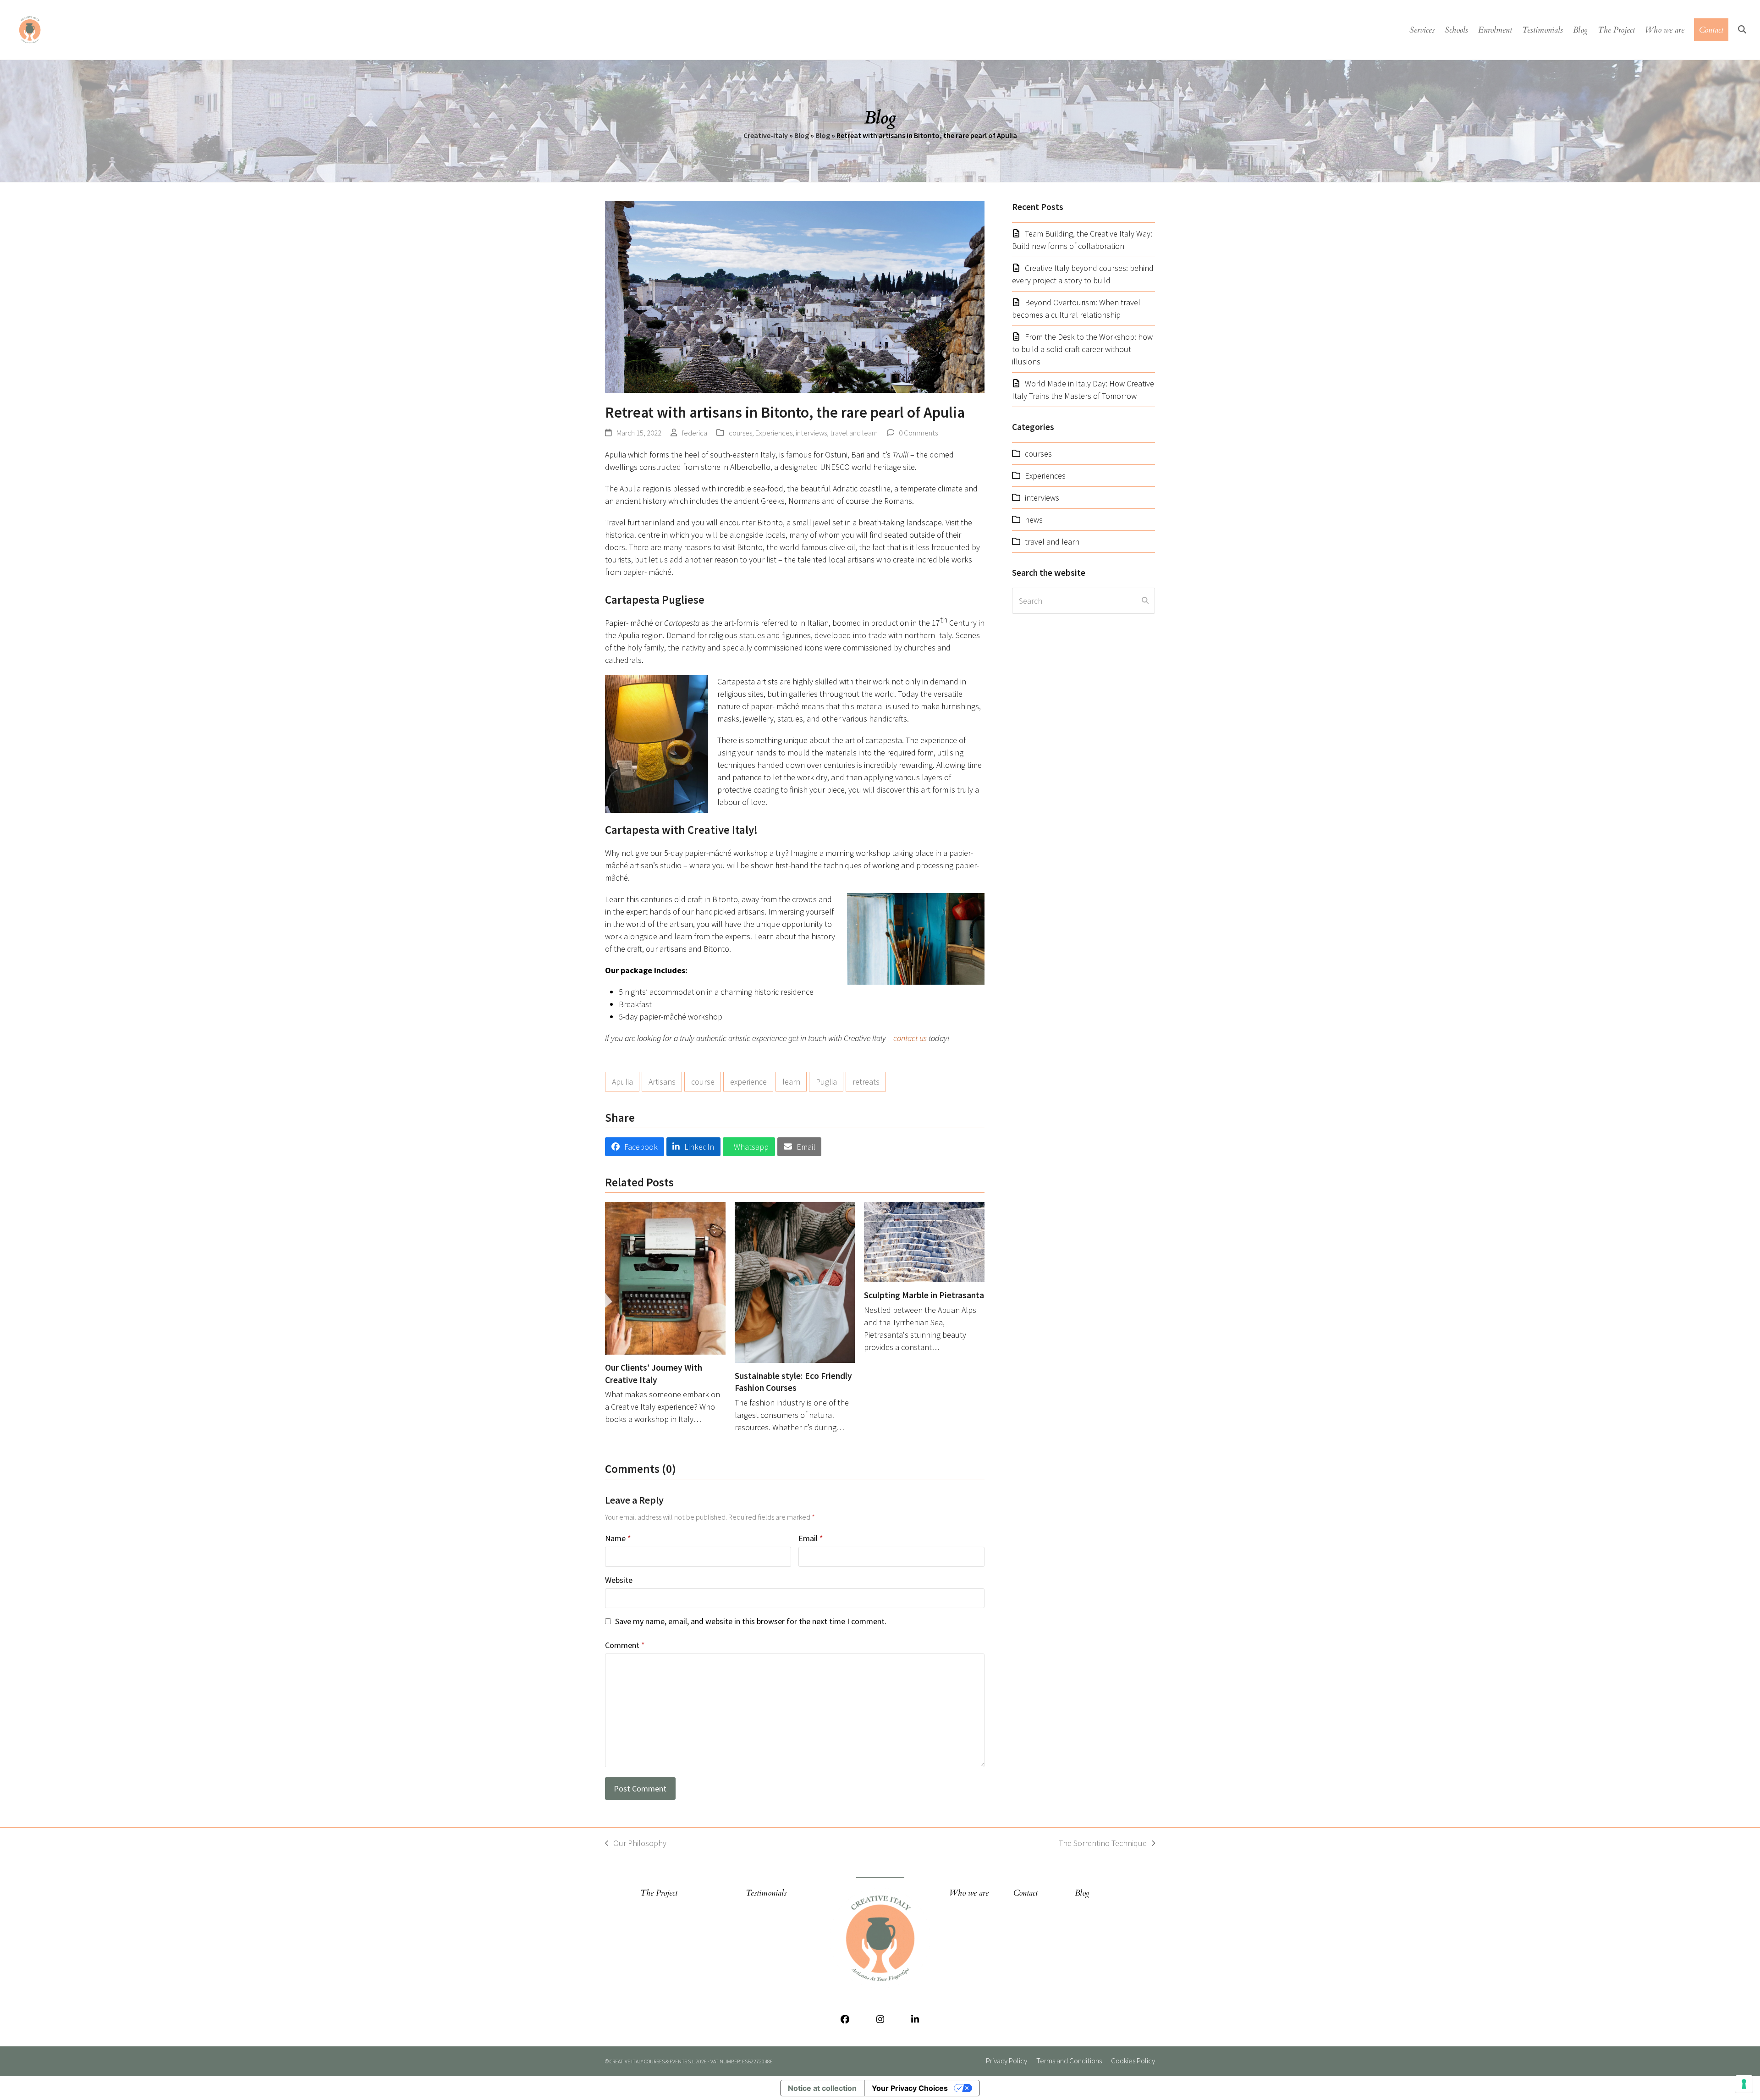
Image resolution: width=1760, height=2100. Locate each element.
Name (618, 1538)
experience (748, 1082)
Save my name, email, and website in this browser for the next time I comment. (751, 1621)
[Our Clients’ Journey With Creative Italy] (665, 1277)
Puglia (826, 1082)
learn (791, 1082)
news (1034, 520)
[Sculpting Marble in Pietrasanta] (924, 1241)
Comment (625, 1645)
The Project (659, 1893)
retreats (866, 1082)
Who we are (969, 1893)
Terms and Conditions (1069, 2061)
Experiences (774, 433)
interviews (811, 433)
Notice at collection (822, 2088)
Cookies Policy (1133, 2061)
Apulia (622, 1082)
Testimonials (766, 1893)
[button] (1742, 30)
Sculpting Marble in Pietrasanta (924, 1295)
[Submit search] (1145, 601)
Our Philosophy (636, 1844)
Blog (802, 135)
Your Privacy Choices (910, 2088)
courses (740, 433)
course (703, 1082)
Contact (1026, 1893)
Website (619, 1580)
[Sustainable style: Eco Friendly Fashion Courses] (795, 1281)
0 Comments (918, 433)
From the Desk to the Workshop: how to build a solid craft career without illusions (1082, 349)
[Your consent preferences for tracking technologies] (1744, 2084)
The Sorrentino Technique (1103, 1844)
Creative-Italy (766, 135)
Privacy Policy (1006, 2061)
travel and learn (854, 433)
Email (811, 1538)
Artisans (662, 1082)
